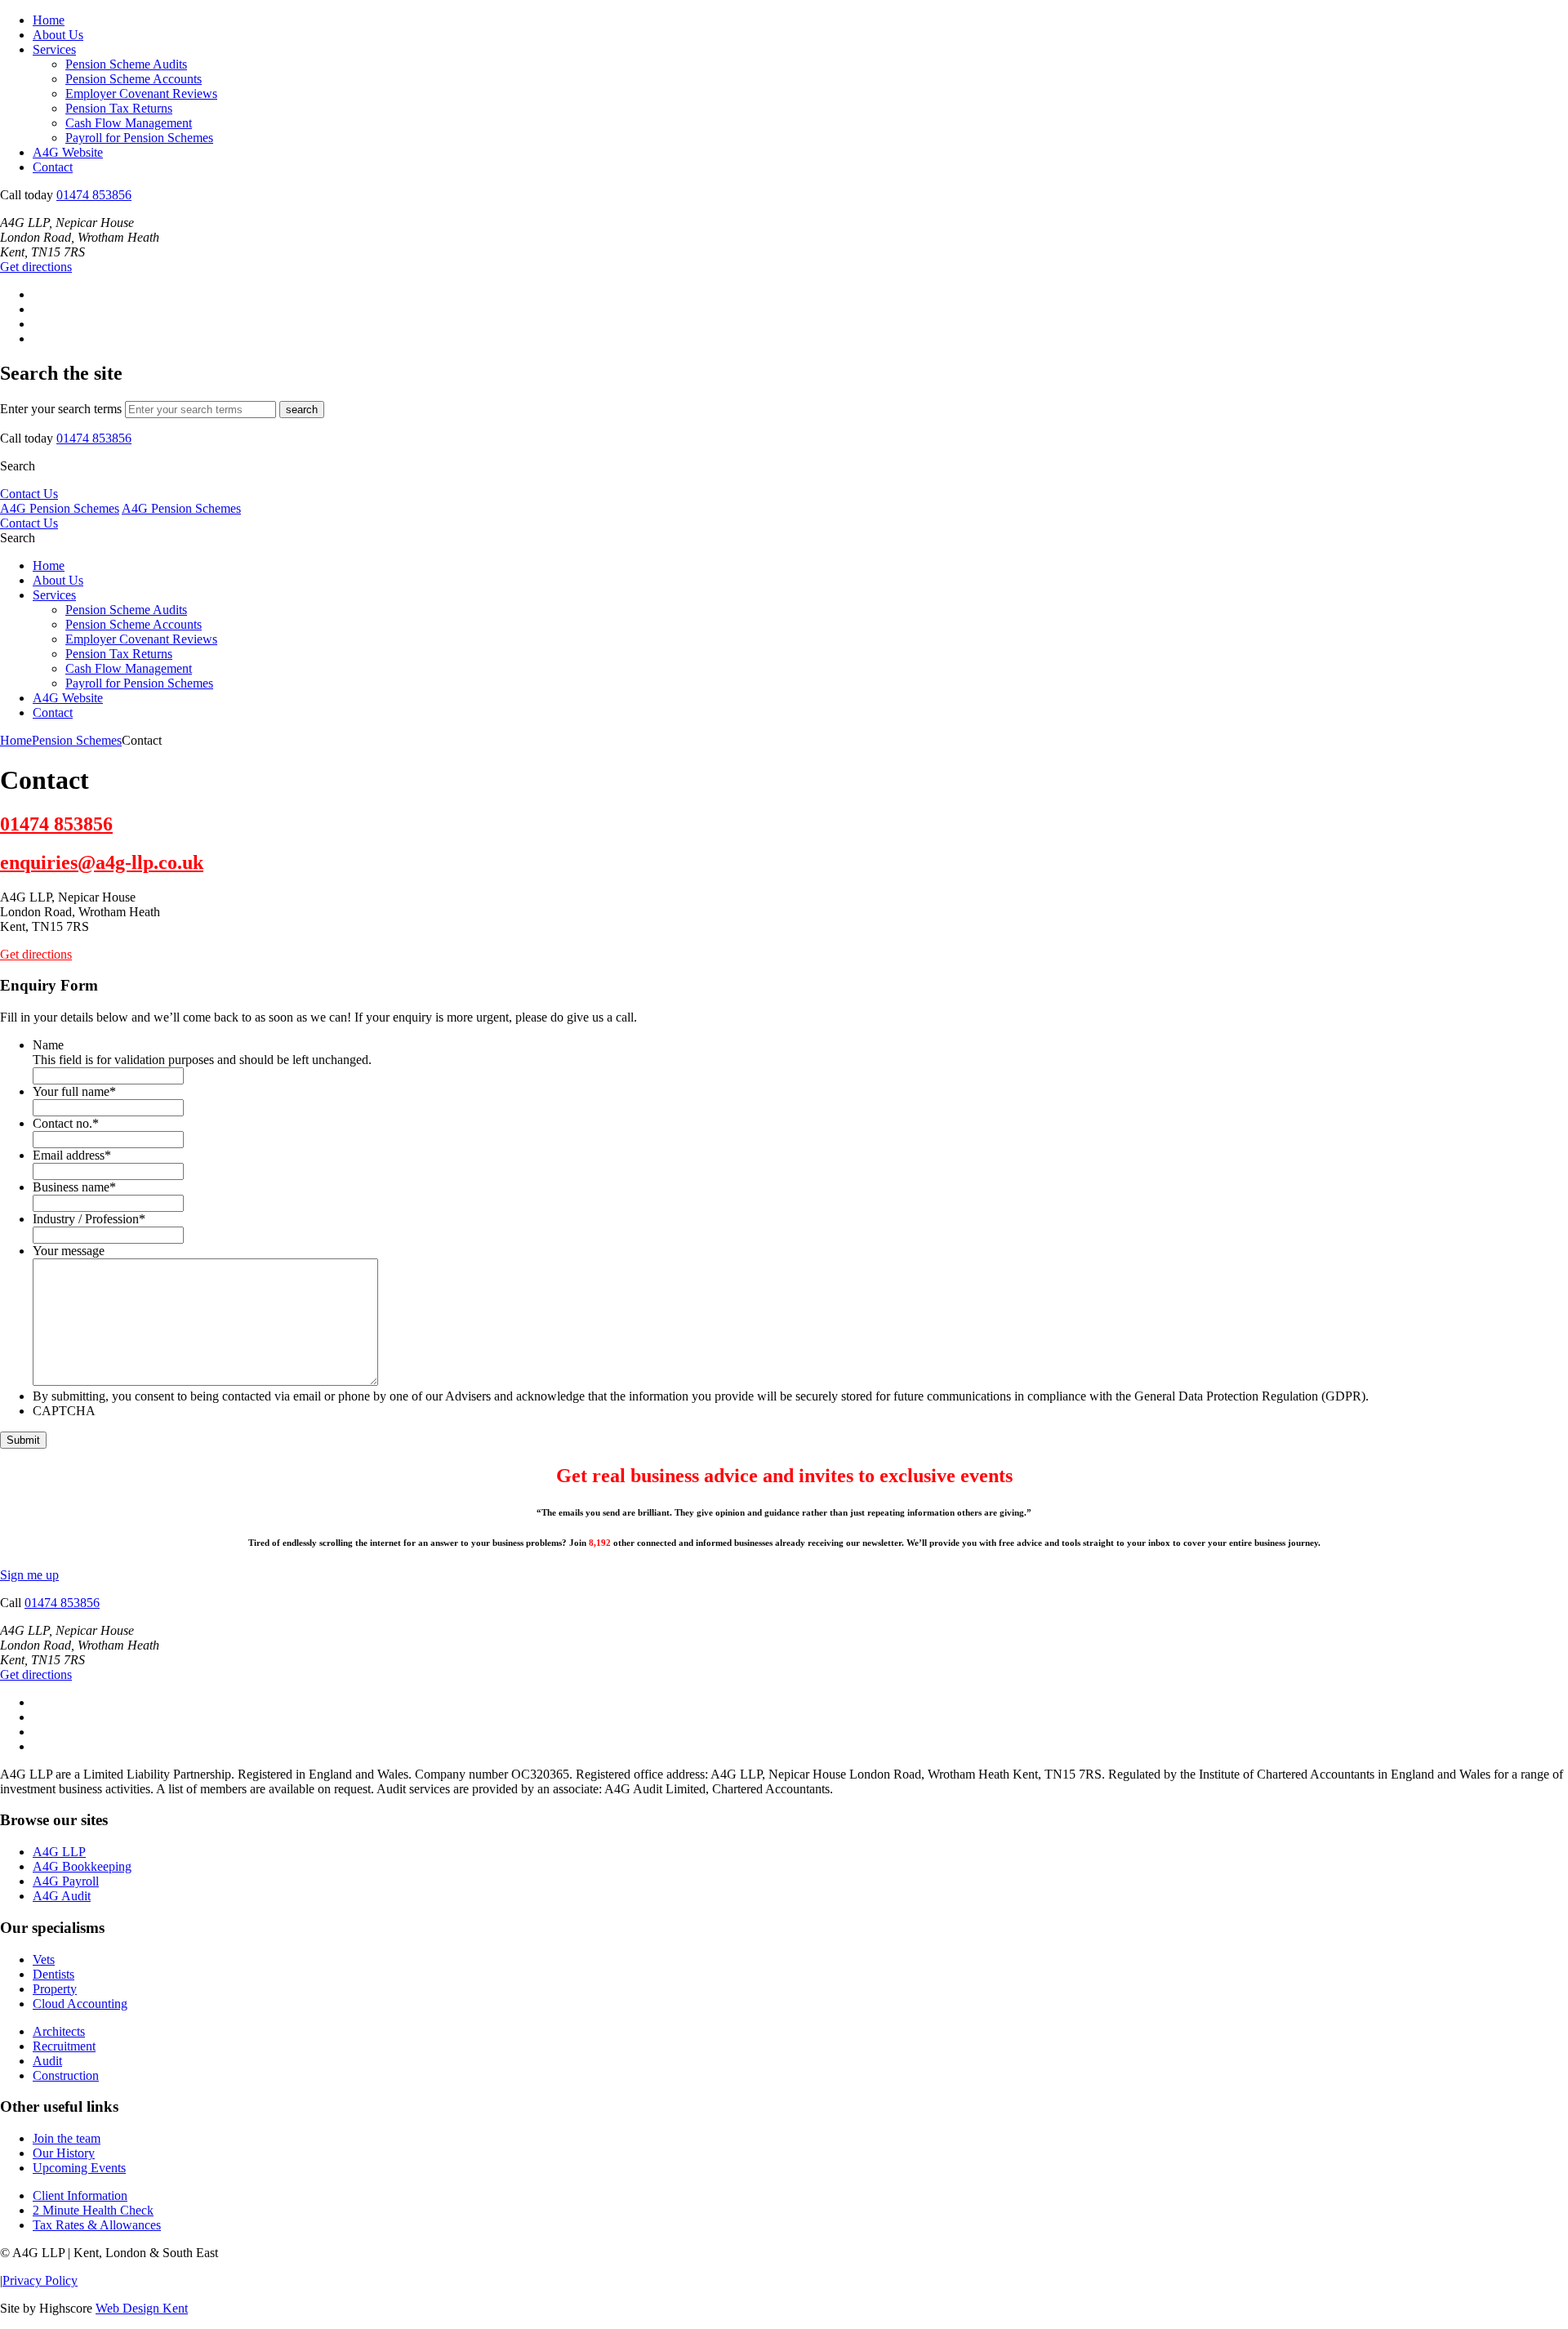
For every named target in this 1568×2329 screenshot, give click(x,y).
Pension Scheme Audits (126, 64)
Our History (64, 2153)
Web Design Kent (142, 2308)
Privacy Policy (40, 2280)
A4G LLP (59, 1852)
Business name (74, 1187)
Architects (59, 2031)
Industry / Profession (89, 1219)
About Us (58, 35)
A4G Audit (62, 1896)
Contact (53, 167)
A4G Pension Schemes (60, 508)
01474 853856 (94, 195)
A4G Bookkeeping (82, 1866)
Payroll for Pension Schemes (139, 138)
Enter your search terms (61, 409)
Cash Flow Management (129, 123)
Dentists (53, 1974)
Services (54, 49)
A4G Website (68, 152)
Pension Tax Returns (119, 108)
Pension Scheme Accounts (134, 79)
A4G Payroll (66, 1881)
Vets (44, 1959)
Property (55, 1989)
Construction (66, 2075)
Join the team (67, 2138)
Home (49, 20)
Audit (47, 2061)
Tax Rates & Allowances (97, 2225)
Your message (69, 1251)
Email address (72, 1155)
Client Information (80, 2195)
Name (48, 1045)
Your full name (74, 1091)
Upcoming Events (79, 2168)
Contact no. (66, 1123)
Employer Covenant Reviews (141, 94)
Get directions (36, 267)
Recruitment (64, 2046)
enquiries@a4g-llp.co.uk (102, 862)
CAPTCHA (64, 1411)
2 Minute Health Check (93, 2210)
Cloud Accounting (80, 2004)
